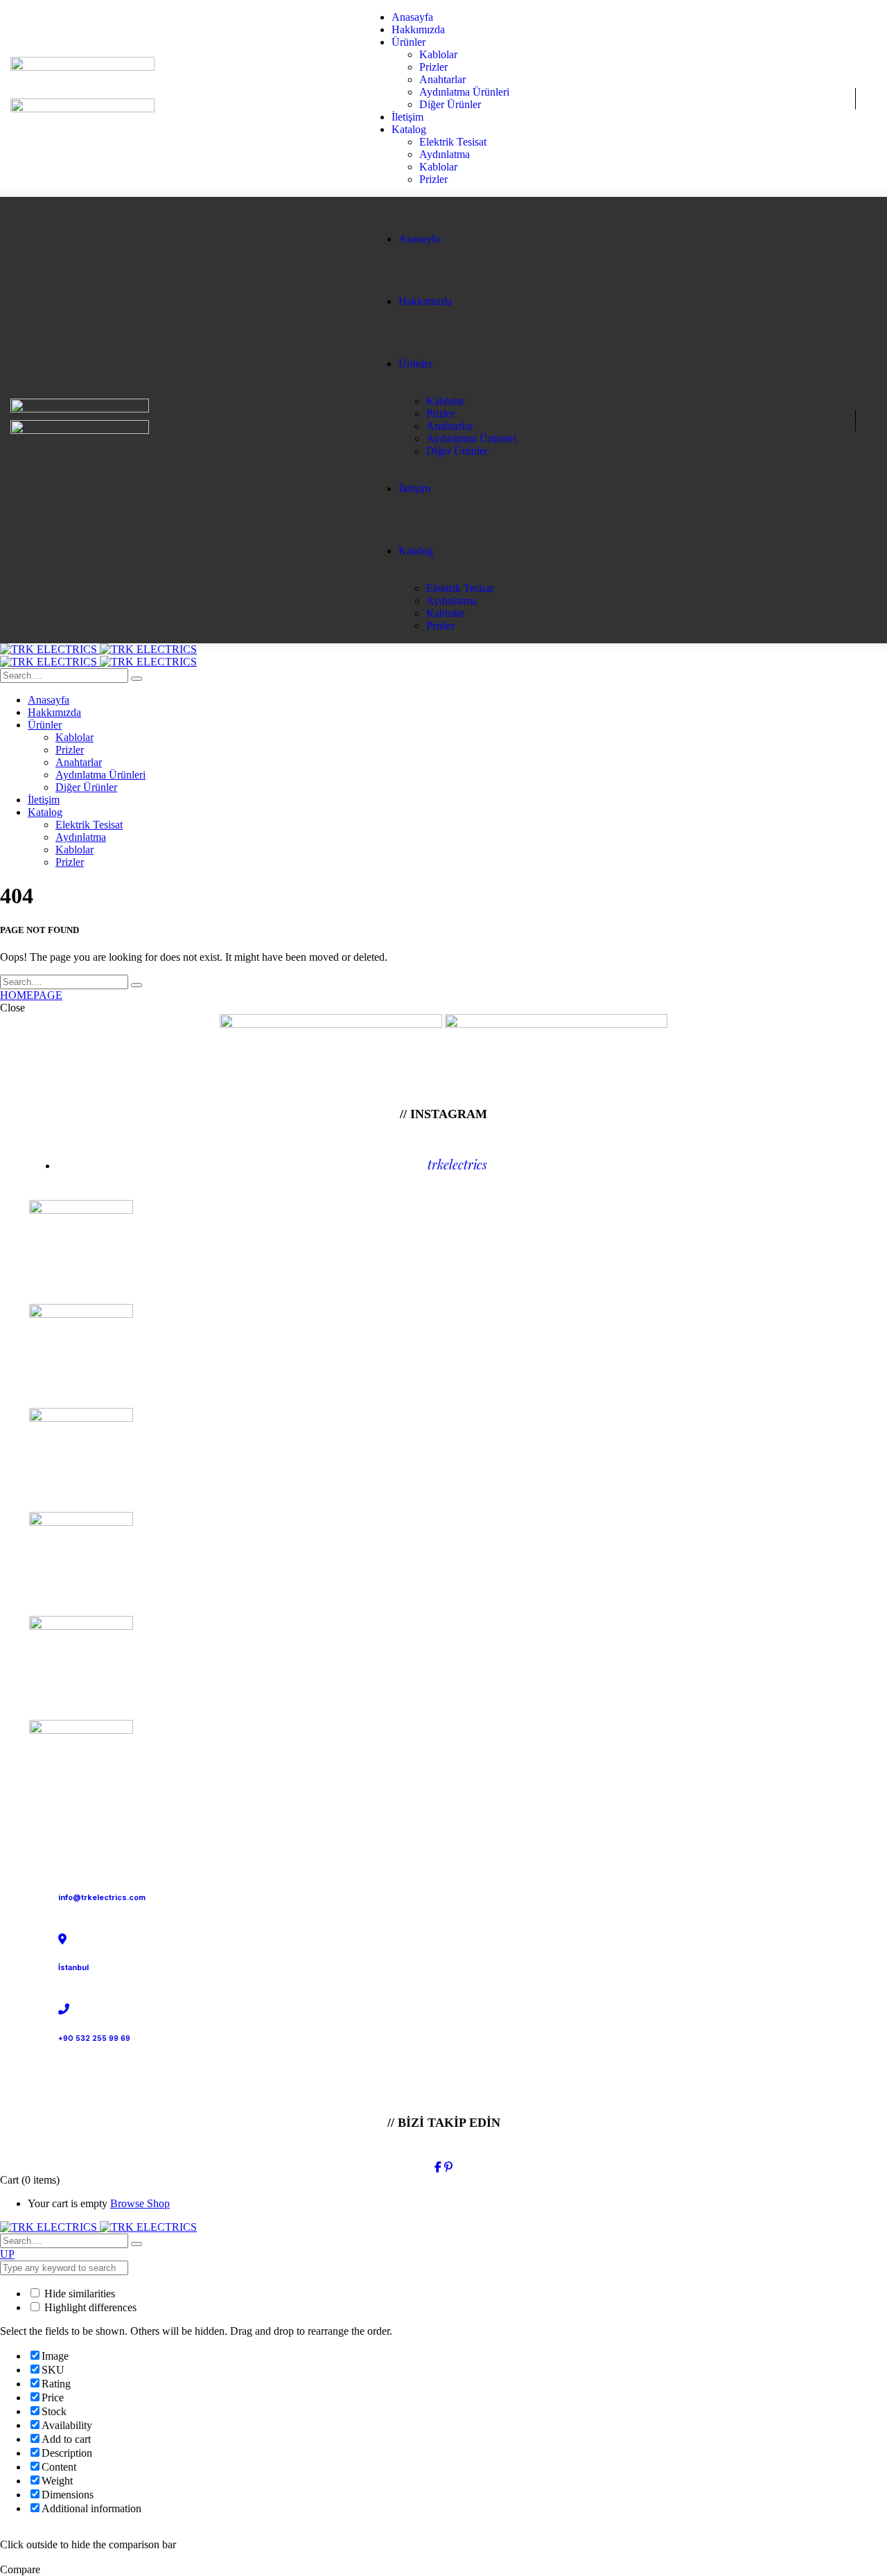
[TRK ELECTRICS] (98, 649)
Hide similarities (78, 2294)
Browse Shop (140, 2203)
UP (7, 2254)
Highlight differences (89, 2307)
